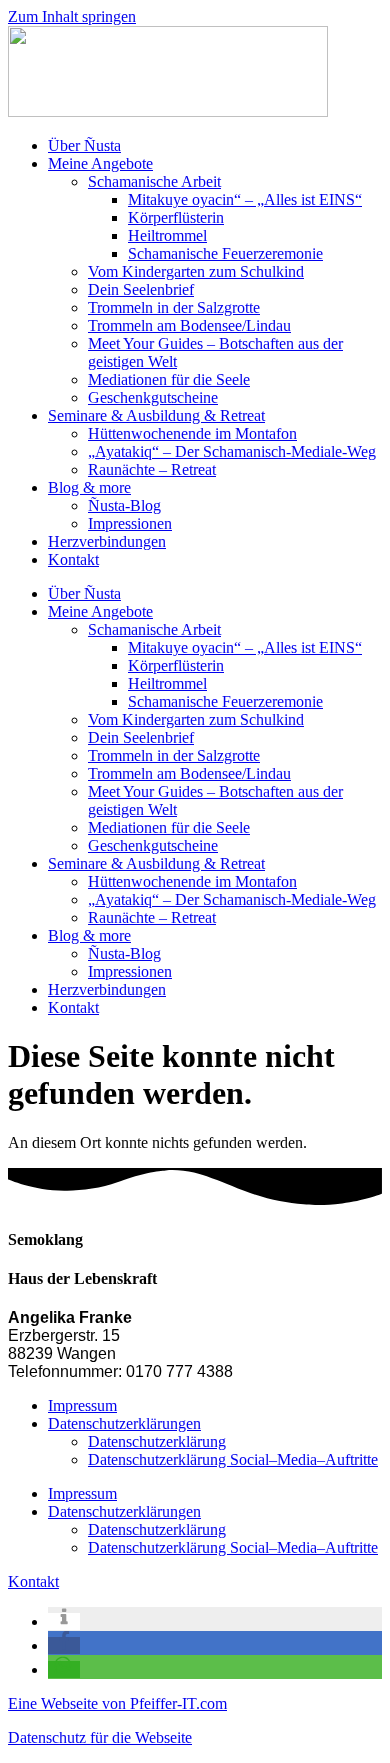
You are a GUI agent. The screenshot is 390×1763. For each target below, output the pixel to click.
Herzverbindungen (107, 541)
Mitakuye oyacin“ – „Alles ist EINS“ (245, 199)
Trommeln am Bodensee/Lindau (189, 325)
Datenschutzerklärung (157, 1441)
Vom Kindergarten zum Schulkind (196, 271)
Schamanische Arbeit (154, 181)
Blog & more (89, 487)
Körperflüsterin (176, 217)
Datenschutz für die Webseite (100, 1737)
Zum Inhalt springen (72, 16)
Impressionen (130, 523)
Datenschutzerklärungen (124, 1423)
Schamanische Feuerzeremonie (225, 253)
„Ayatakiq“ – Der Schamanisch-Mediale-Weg (232, 451)
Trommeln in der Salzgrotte (174, 307)
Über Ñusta (84, 145)
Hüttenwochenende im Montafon (192, 433)
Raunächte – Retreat (152, 469)
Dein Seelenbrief (141, 289)
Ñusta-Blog (124, 505)
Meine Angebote (100, 163)
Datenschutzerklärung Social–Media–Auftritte (233, 1459)
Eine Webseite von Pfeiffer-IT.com (117, 1703)
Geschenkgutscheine (153, 397)
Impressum (82, 1405)
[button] (64, 1621)
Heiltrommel (167, 235)
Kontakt (73, 559)
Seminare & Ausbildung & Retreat (156, 415)
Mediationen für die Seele (169, 379)
